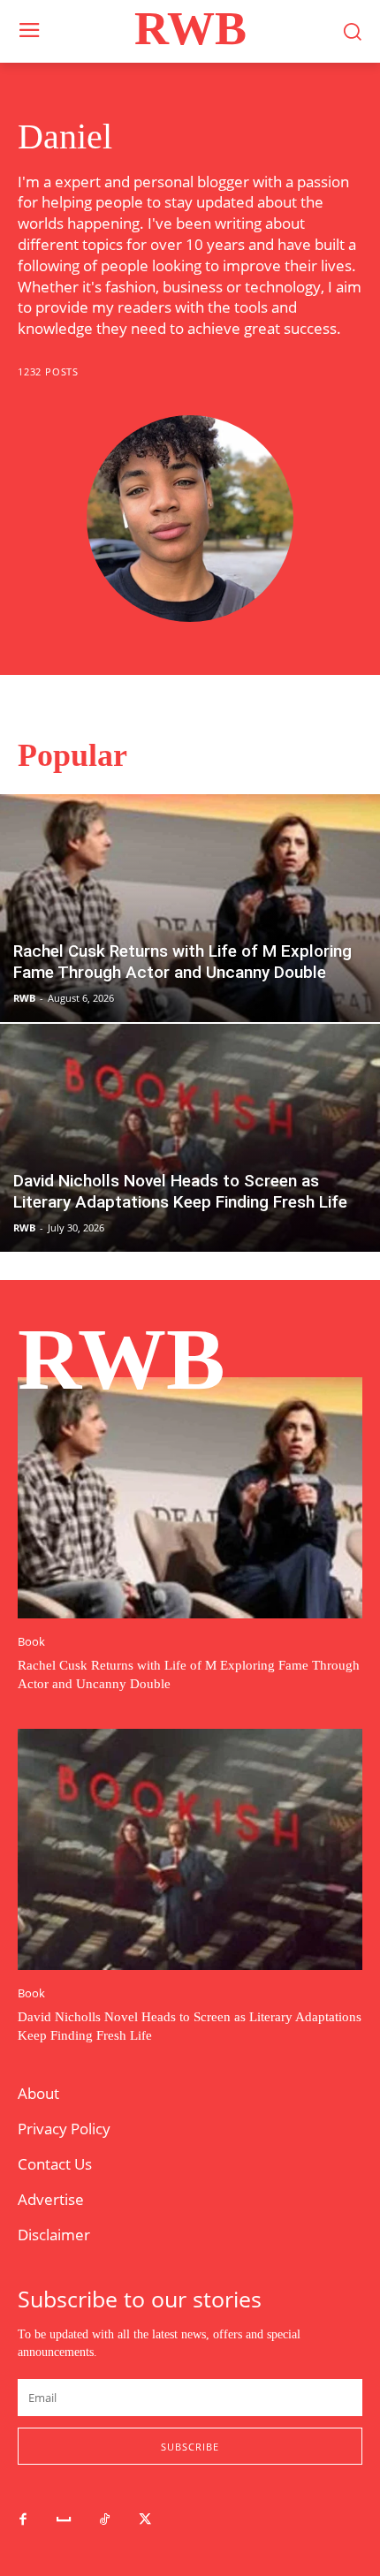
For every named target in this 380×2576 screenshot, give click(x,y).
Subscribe (190, 2447)
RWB (24, 998)
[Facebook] (23, 2520)
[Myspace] (64, 2520)
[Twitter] (145, 2520)
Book (31, 1642)
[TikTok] (104, 2520)
